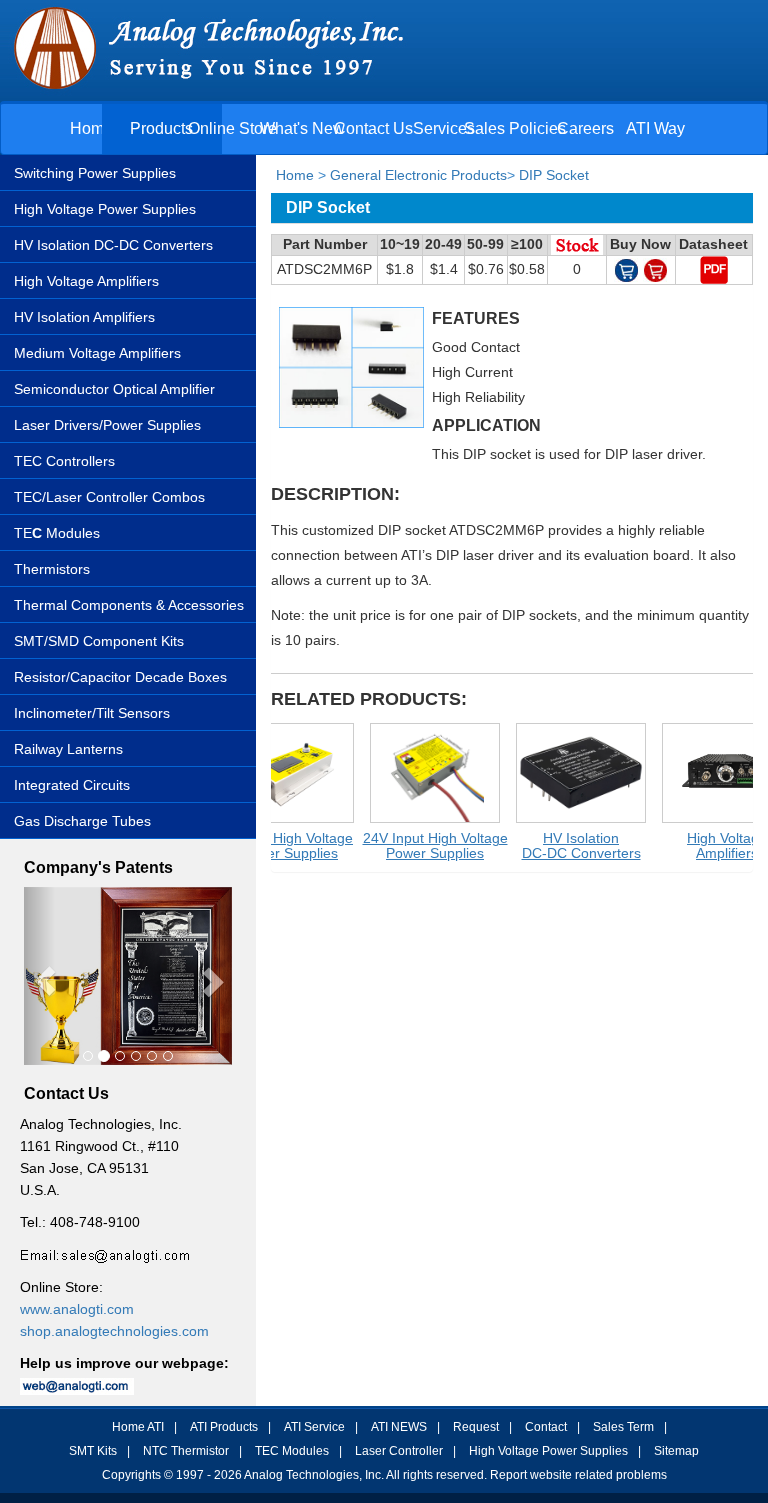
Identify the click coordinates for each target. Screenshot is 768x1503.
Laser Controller (399, 1451)
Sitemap (676, 1451)
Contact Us (373, 128)
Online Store (232, 128)
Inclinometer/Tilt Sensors (92, 713)
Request (476, 1427)
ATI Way (655, 128)
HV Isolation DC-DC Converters (113, 245)
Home (91, 128)
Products (161, 128)
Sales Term (623, 1427)
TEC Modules (292, 1451)
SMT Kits (93, 1451)
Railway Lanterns (68, 749)
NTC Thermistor (186, 1451)
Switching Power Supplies (95, 173)
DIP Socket (554, 175)
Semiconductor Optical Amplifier (114, 389)
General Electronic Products (418, 175)
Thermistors (52, 569)
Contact (546, 1427)
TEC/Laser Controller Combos (109, 497)
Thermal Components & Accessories (129, 605)
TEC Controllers (64, 461)
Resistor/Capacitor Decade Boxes (120, 677)
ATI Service (314, 1427)
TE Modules (57, 533)
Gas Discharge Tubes (82, 821)
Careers (585, 128)
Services (444, 128)
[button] (39, 976)
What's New (302, 128)
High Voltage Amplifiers (86, 281)
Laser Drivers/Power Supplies (107, 425)
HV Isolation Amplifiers (84, 317)
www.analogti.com (77, 1309)
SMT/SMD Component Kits (99, 641)
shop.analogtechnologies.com (114, 1331)
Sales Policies (515, 128)
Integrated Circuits (72, 785)
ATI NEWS (399, 1427)
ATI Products (224, 1427)
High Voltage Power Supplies (105, 209)
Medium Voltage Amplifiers (97, 353)
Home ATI (138, 1427)
